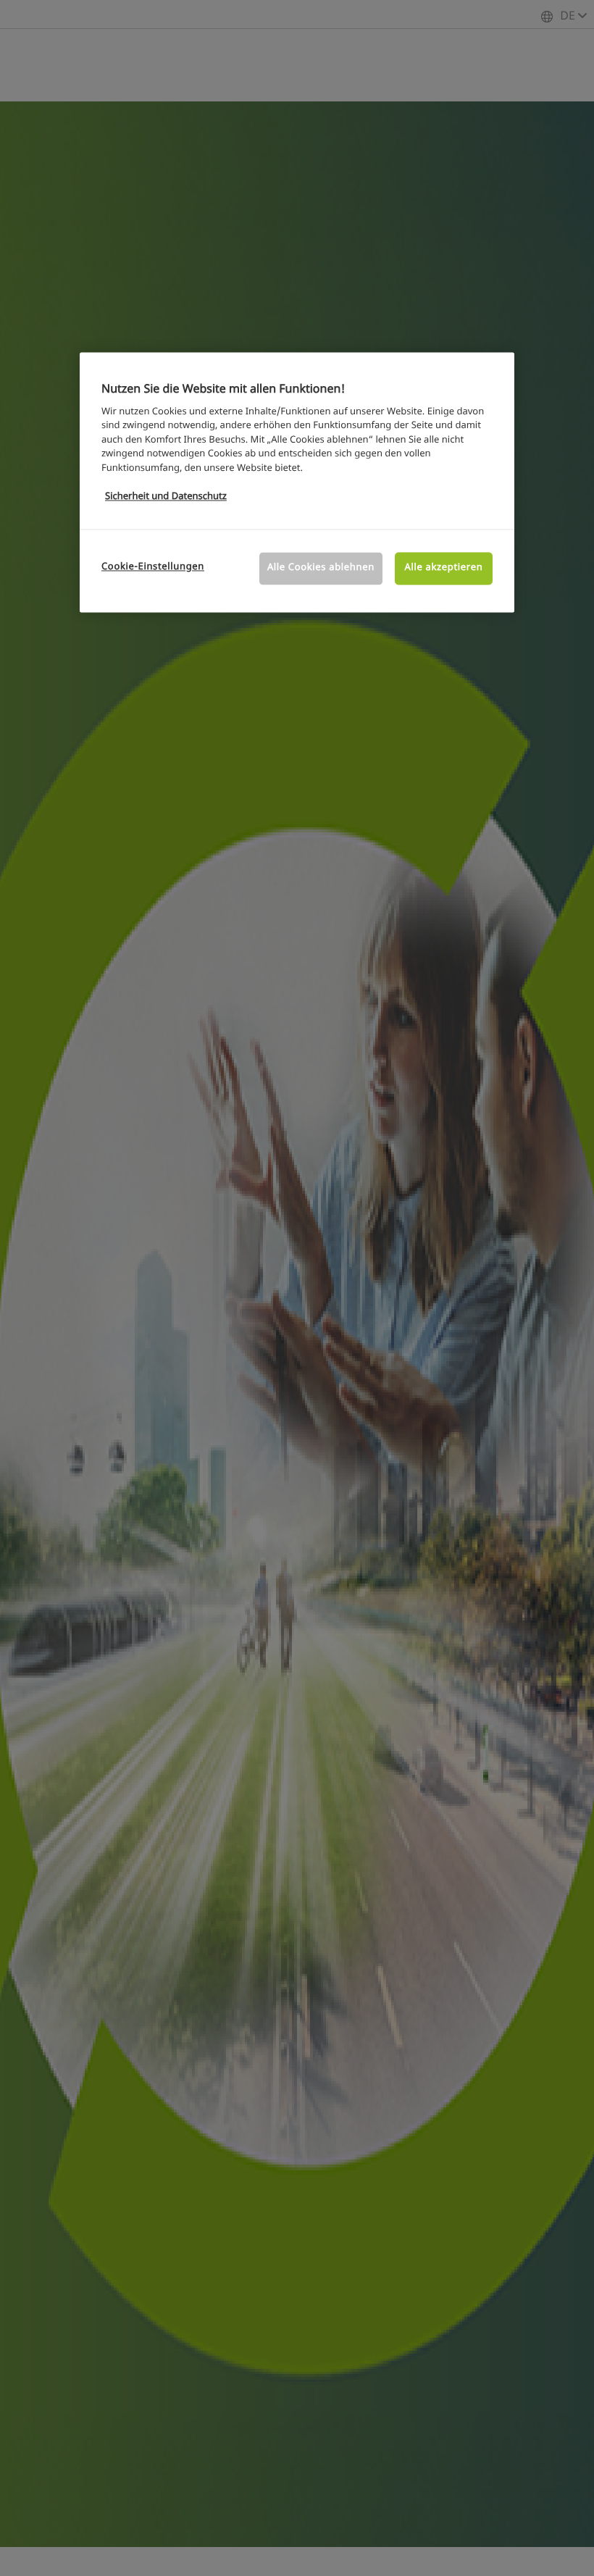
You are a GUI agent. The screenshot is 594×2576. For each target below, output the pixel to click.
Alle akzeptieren (444, 568)
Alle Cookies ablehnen (321, 568)
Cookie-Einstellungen (153, 568)
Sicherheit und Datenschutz (166, 497)
